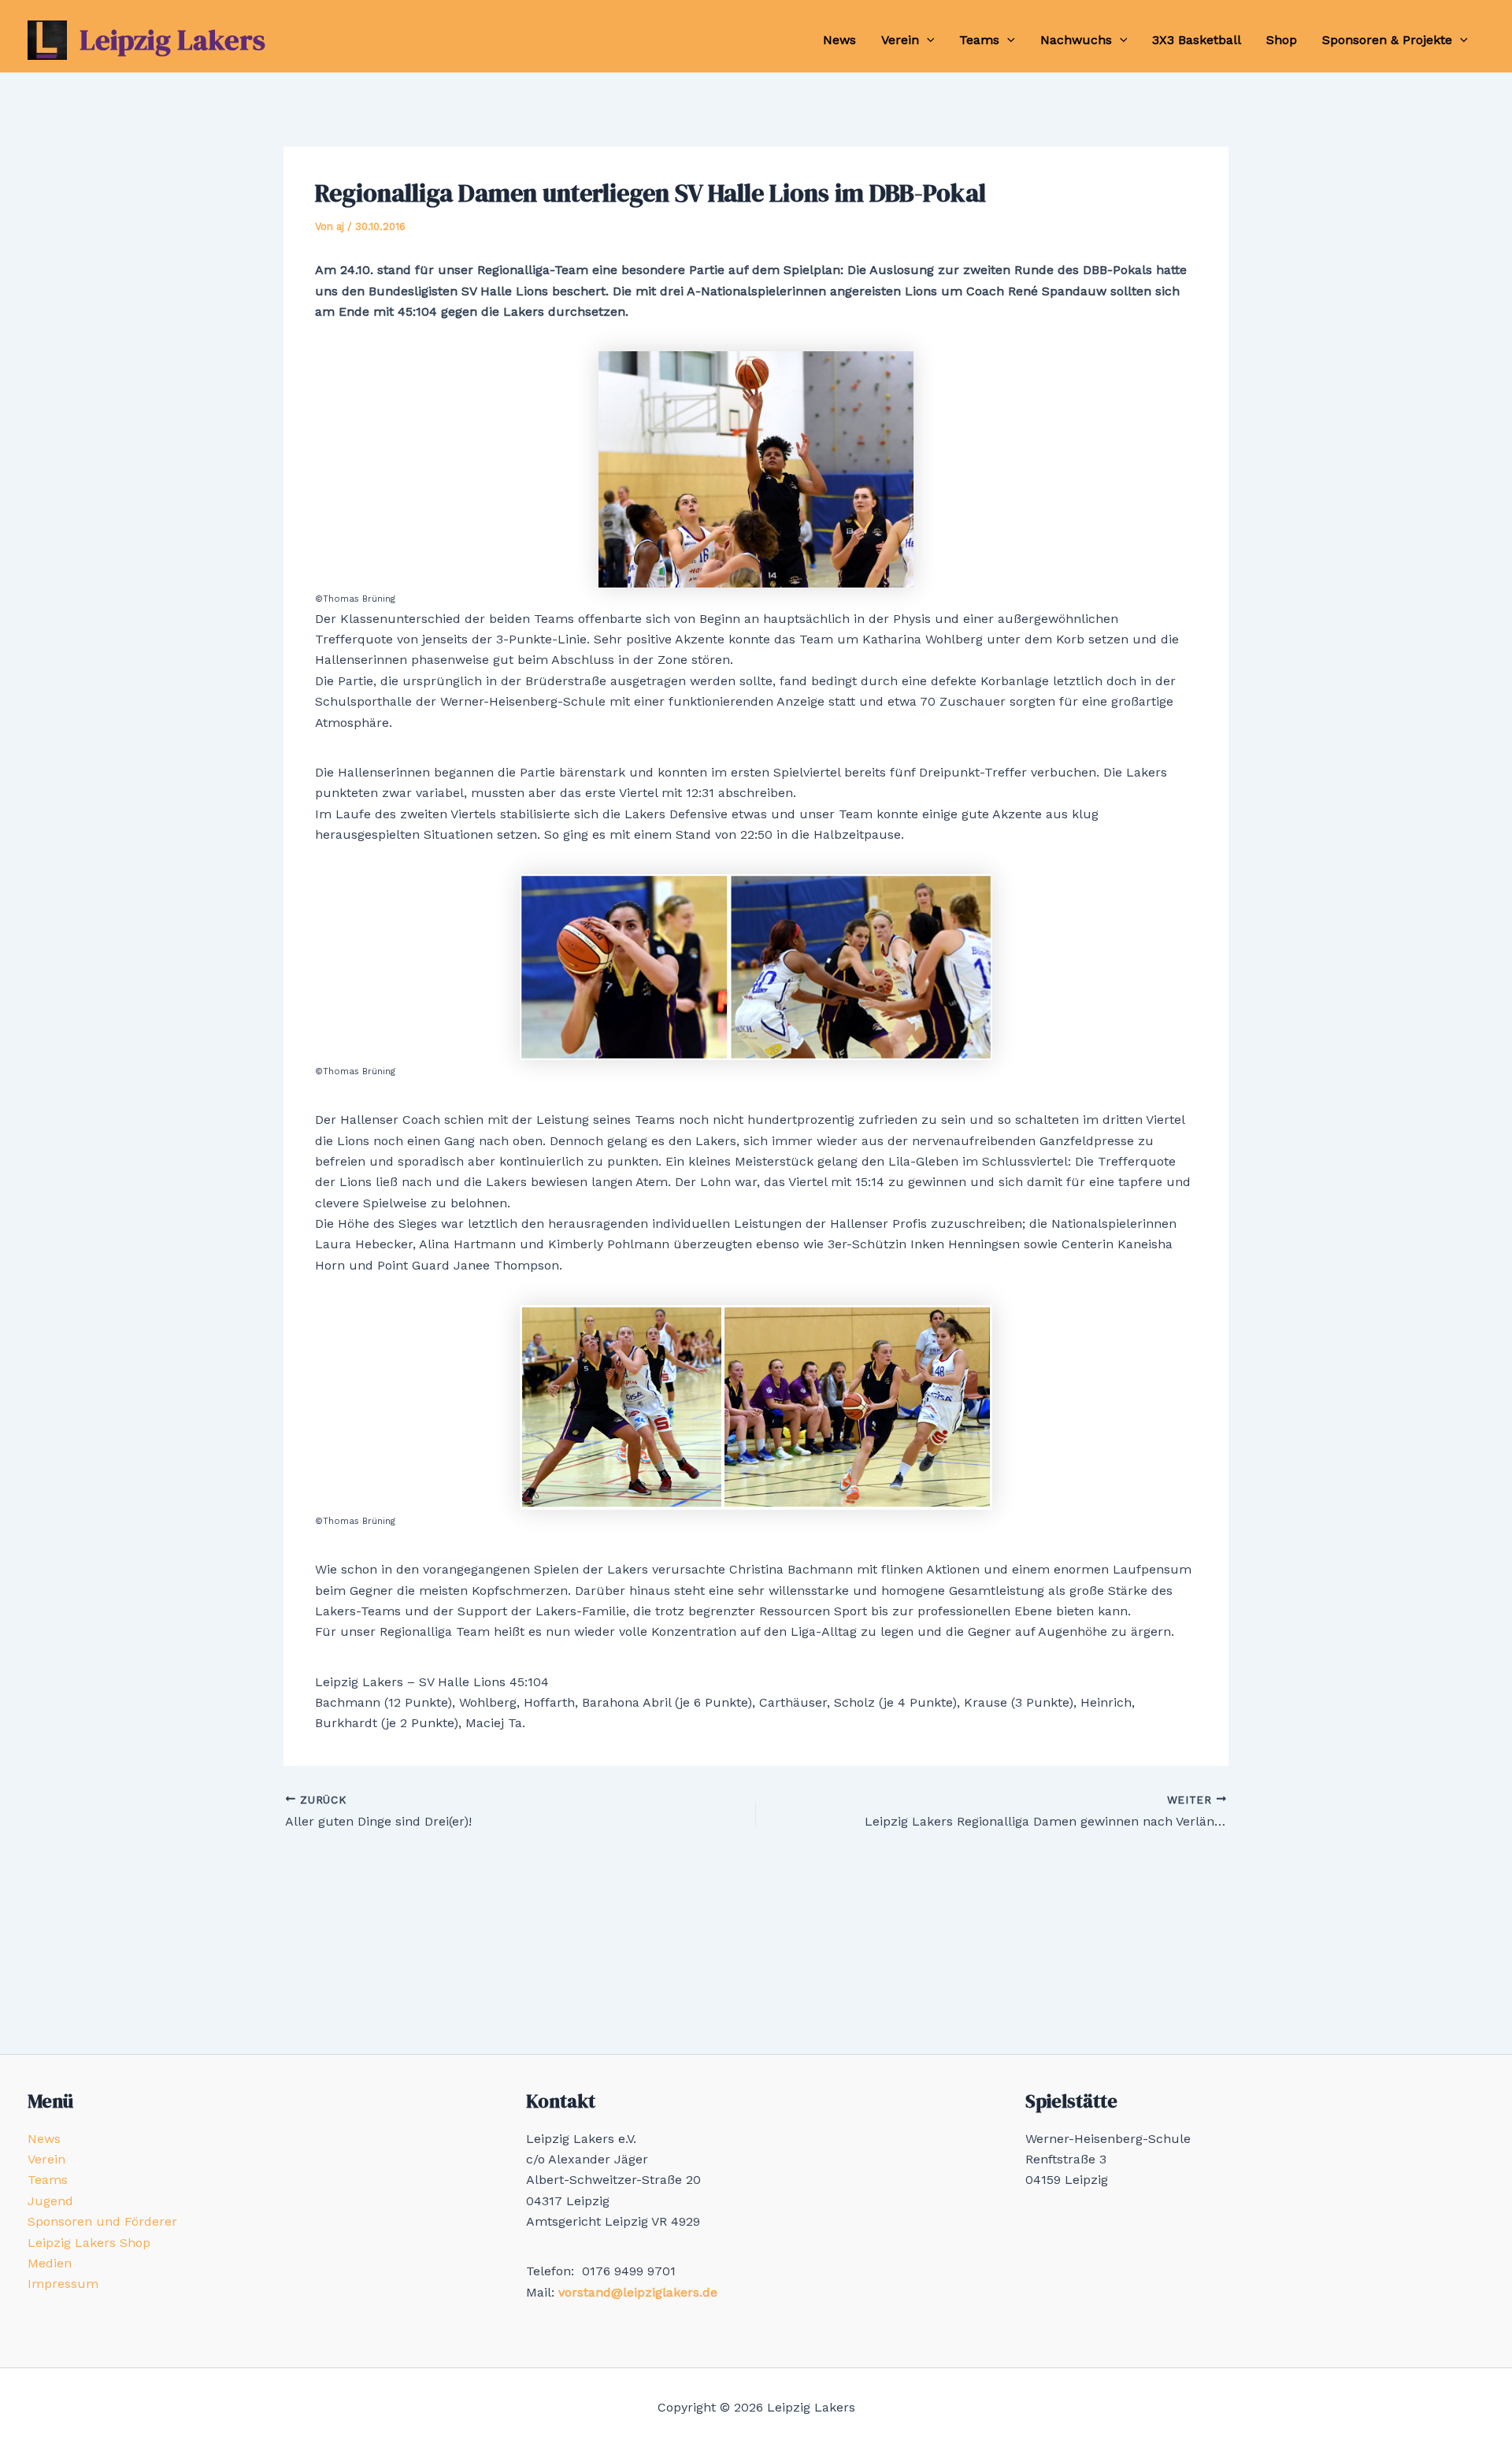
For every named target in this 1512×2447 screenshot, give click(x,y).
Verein (900, 40)
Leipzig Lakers (172, 40)
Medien (50, 2263)
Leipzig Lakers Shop (89, 2243)
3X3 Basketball (1197, 40)
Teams (979, 40)
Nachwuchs (1076, 40)
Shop (1282, 40)
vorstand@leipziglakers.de (638, 2292)
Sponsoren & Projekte (1387, 40)
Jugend (50, 2201)
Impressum (63, 2284)
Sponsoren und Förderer (102, 2221)
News (839, 40)
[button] (927, 40)
